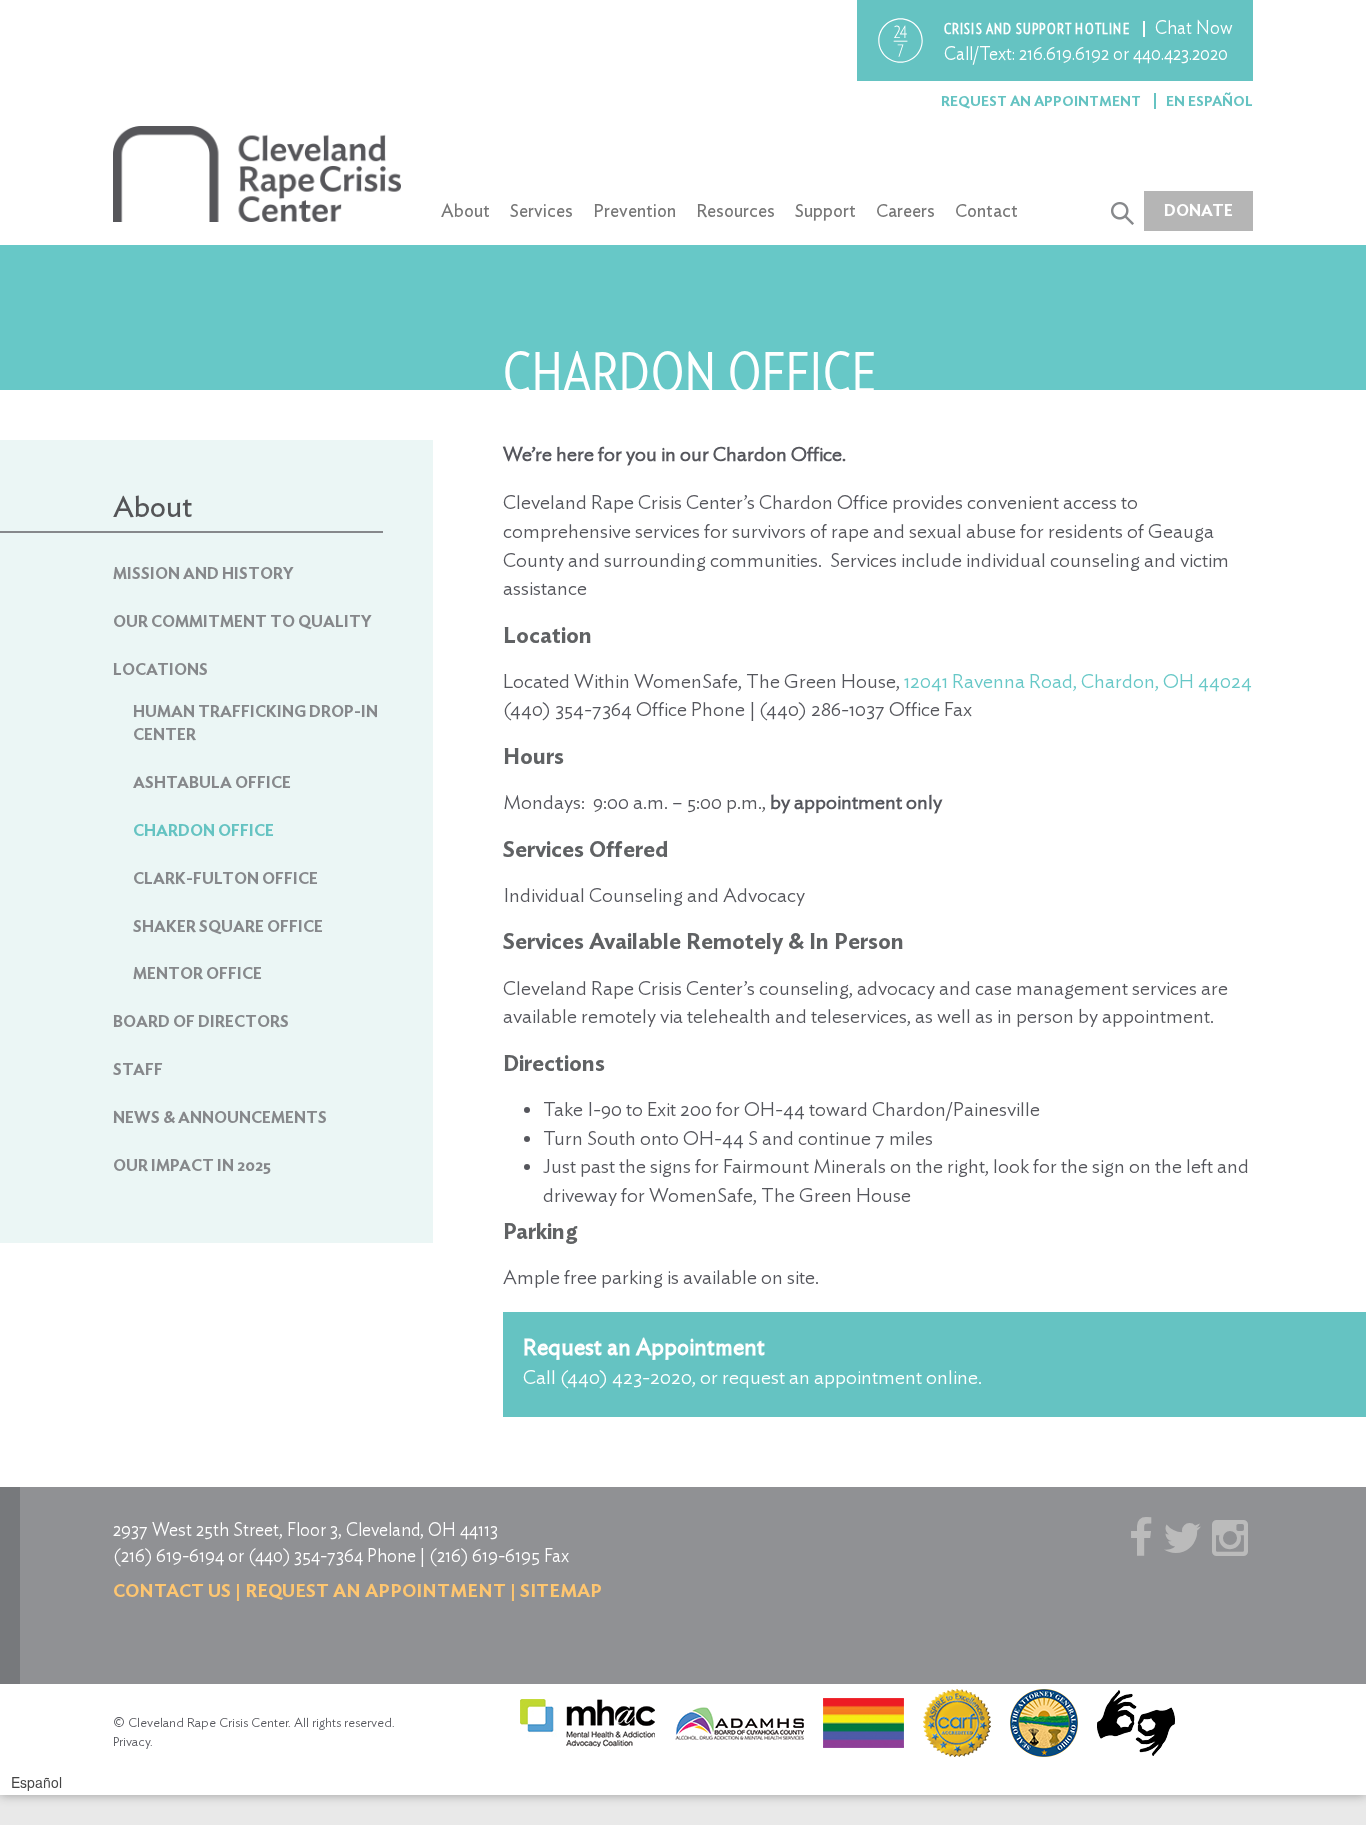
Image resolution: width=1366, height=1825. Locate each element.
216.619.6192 (1064, 53)
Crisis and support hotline (1038, 29)
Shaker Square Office (228, 926)
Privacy (131, 1741)
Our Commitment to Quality (242, 621)
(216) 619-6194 (168, 1555)
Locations (160, 669)
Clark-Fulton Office (225, 878)
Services (541, 210)
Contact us (172, 1590)
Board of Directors (201, 1021)
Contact (986, 210)
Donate (1198, 210)
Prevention (634, 210)
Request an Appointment (1042, 101)
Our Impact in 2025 (192, 1165)
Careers (905, 210)
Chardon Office (203, 830)
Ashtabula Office (212, 782)
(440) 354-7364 (305, 1555)
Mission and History (203, 573)
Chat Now (1194, 27)
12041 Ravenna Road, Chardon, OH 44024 (1078, 681)
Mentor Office (197, 973)
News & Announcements (220, 1117)
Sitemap (561, 1590)
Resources (735, 210)
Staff (138, 1069)
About (465, 210)
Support (825, 210)
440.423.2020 (1180, 53)
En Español (1209, 101)
